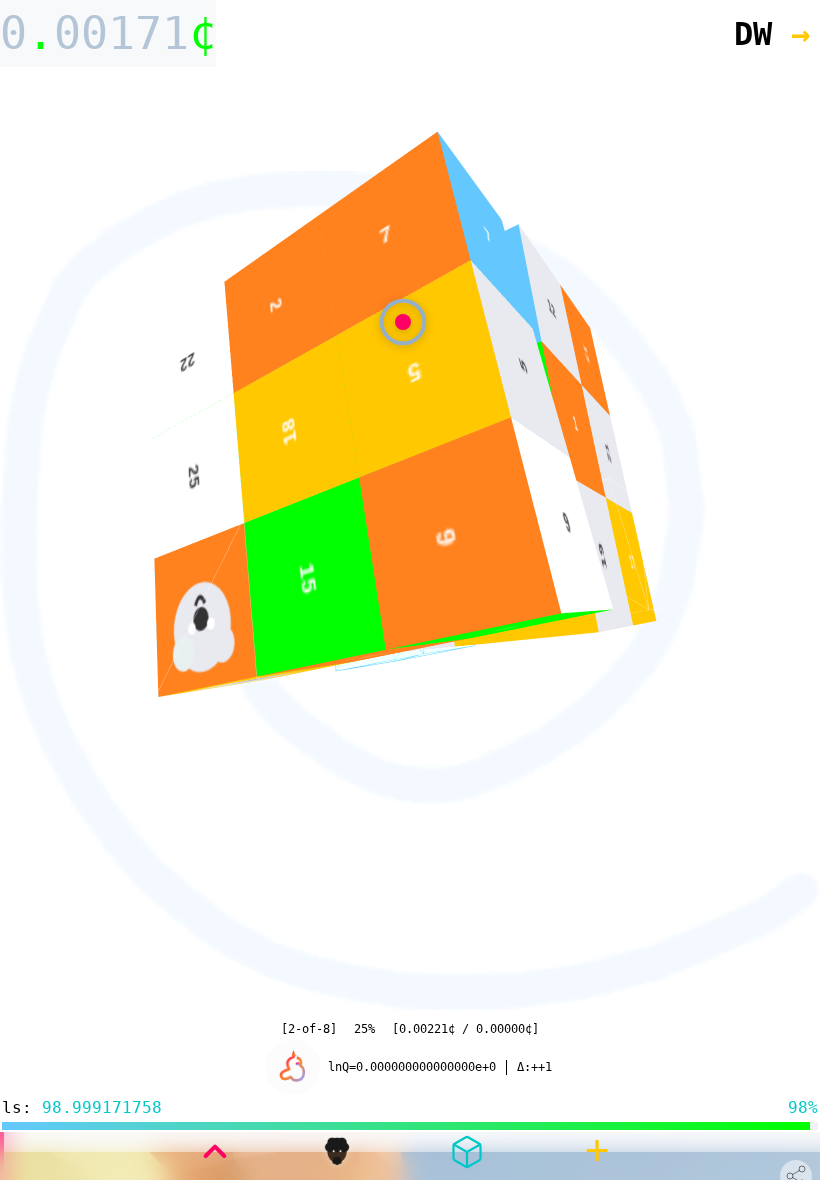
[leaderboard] (292, 1067)
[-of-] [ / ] (410, 1029)
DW (772, 34)
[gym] (467, 1152)
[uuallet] (337, 1152)
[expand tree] (215, 1152)
